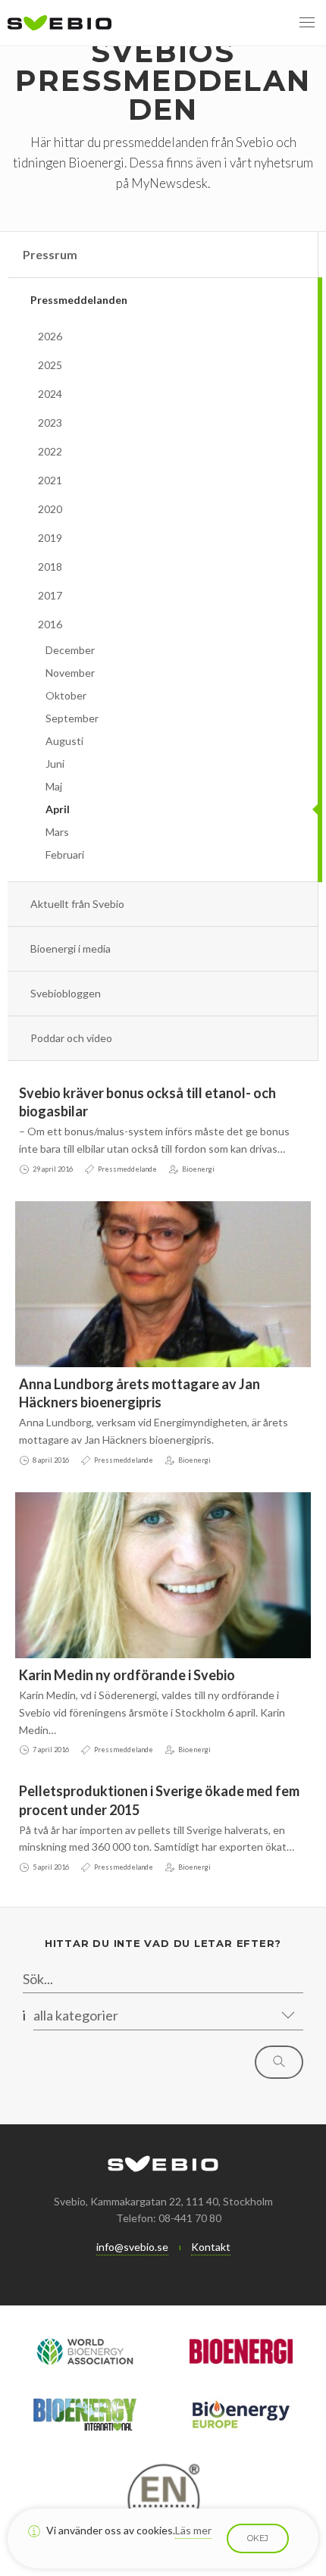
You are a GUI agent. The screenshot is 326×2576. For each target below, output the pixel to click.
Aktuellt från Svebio (77, 904)
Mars (57, 832)
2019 (50, 538)
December (70, 650)
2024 (50, 394)
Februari (65, 854)
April (58, 809)
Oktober (66, 695)
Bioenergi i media (71, 948)
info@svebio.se (132, 2247)
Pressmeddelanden (79, 300)
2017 (50, 595)
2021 (50, 480)
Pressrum (50, 254)
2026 (50, 336)
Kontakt (211, 2247)
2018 (50, 567)
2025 (50, 365)
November (70, 673)
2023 (50, 423)
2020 (50, 509)
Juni (55, 764)
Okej (258, 2538)
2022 (50, 451)
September (72, 718)
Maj (54, 786)
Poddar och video (71, 1038)
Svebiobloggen (66, 993)
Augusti (64, 741)
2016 (50, 624)
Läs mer (193, 2530)
